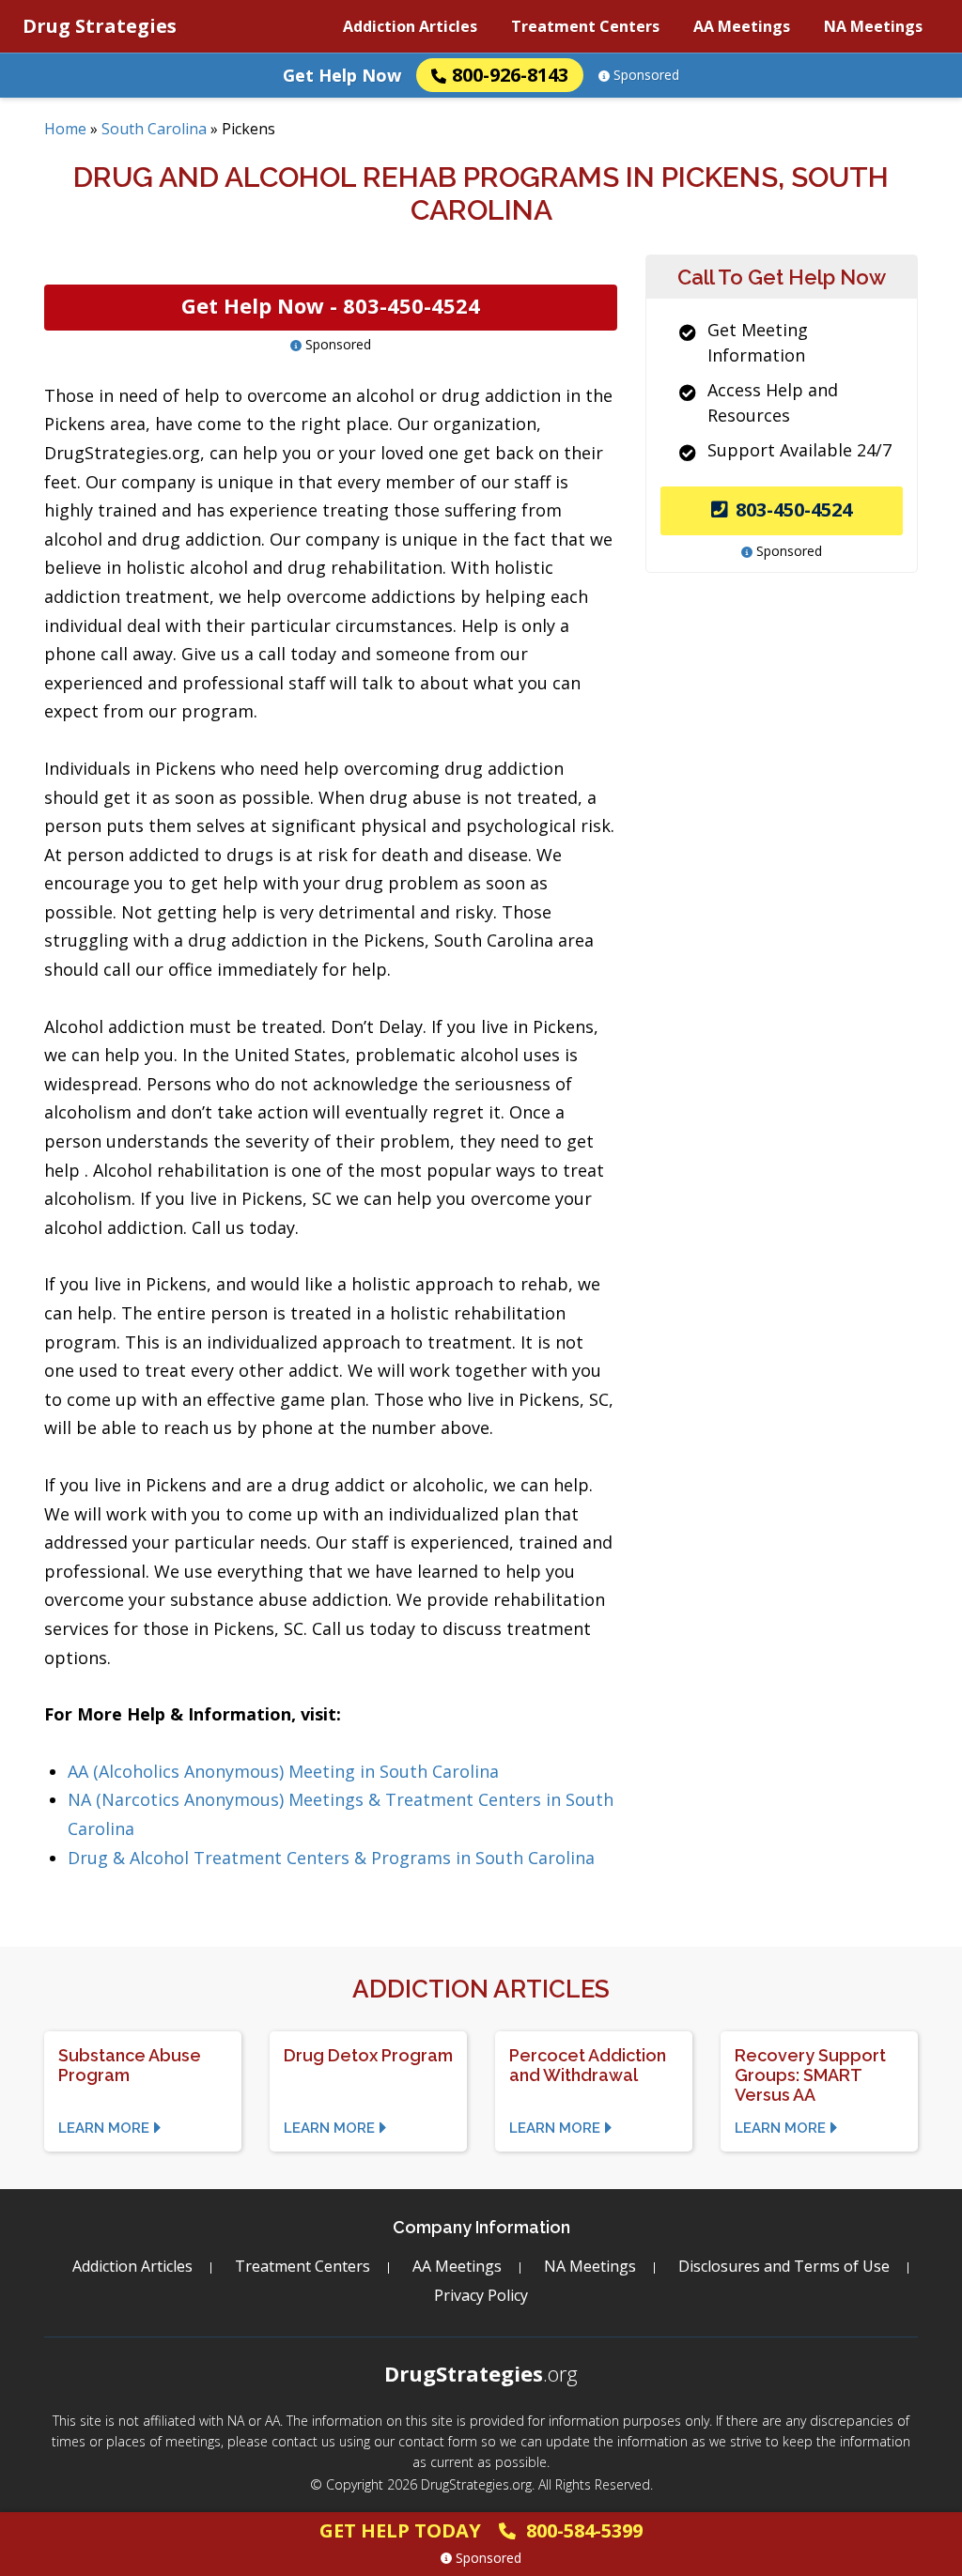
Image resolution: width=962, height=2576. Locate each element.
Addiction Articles (410, 26)
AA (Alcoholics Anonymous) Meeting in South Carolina (283, 1771)
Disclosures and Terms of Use (784, 2266)
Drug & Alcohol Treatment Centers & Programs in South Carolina (331, 1858)
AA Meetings (742, 26)
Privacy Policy (481, 2295)
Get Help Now (342, 75)
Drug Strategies (100, 26)
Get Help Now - (331, 305)
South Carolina (154, 129)
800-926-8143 (510, 75)
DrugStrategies (481, 2373)
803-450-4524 (794, 509)
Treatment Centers (585, 26)
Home (65, 129)
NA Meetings (873, 26)
